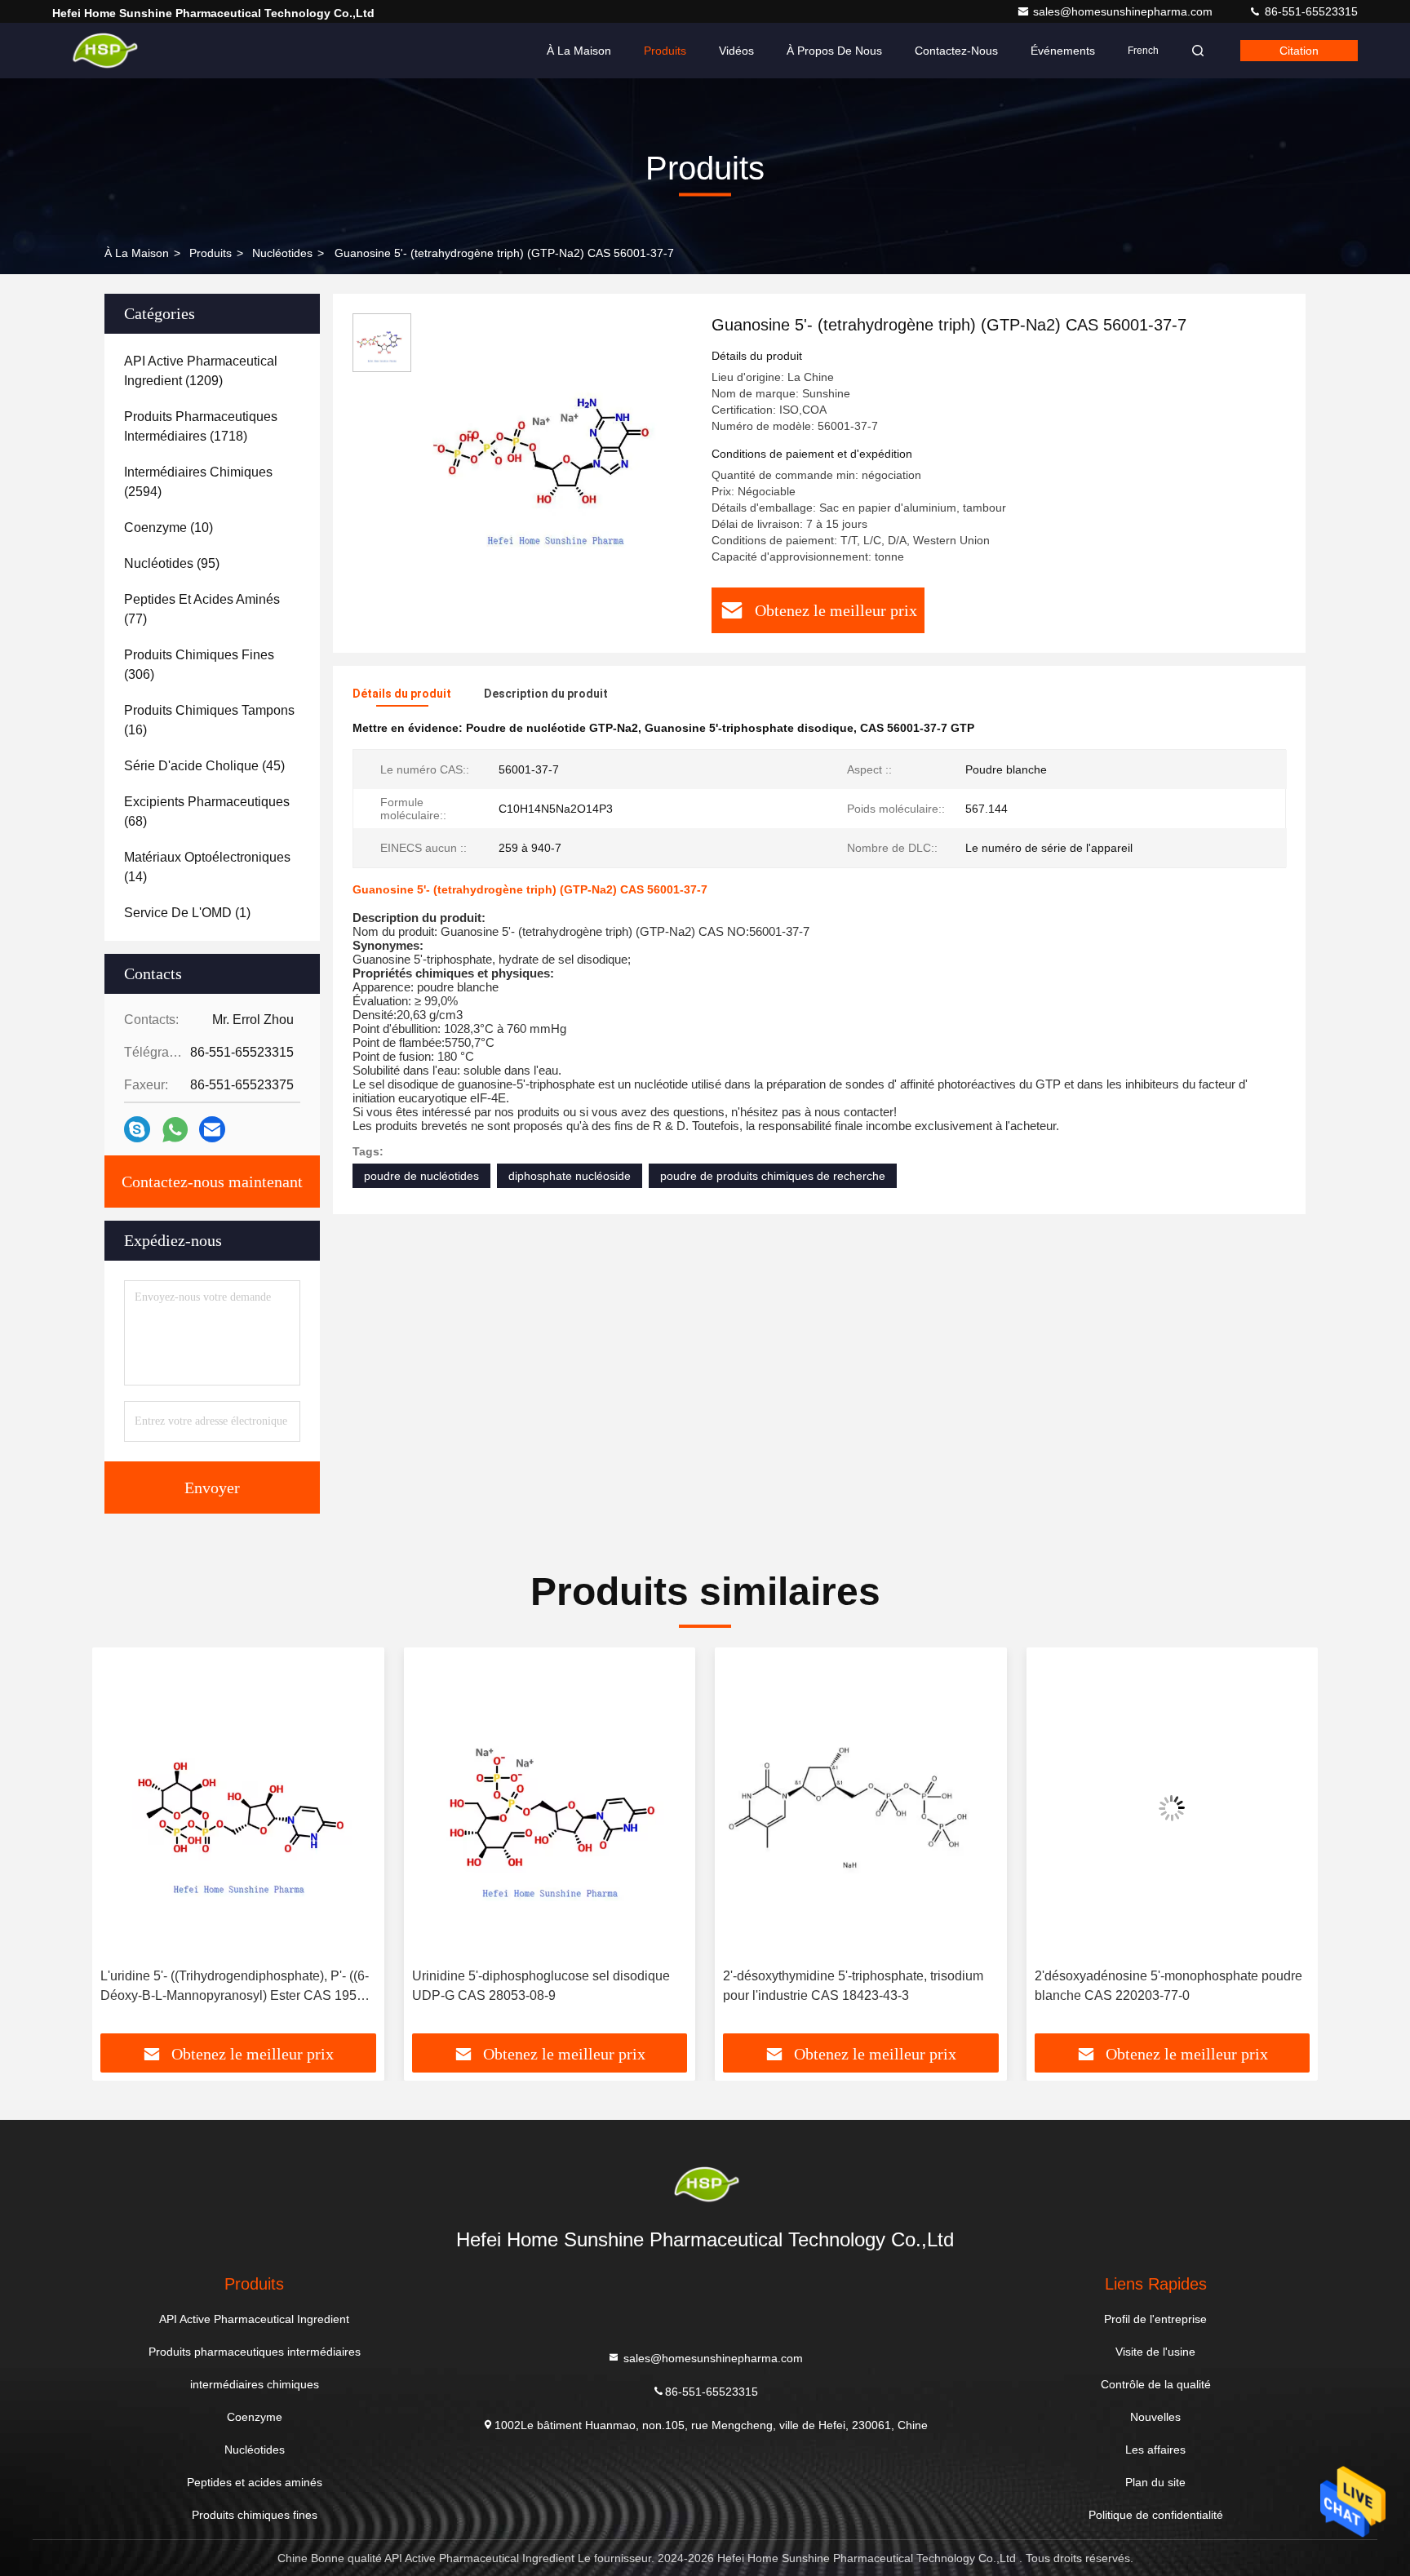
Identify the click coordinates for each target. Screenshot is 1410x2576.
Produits (665, 51)
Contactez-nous (956, 51)
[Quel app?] (175, 1130)
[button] (122, 1847)
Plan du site (1155, 2482)
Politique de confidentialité (1156, 2515)
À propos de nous (834, 51)
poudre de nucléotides (421, 1176)
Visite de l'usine (1155, 2352)
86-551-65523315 (1310, 11)
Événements (1063, 51)
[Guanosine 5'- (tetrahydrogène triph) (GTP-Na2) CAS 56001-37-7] (555, 450)
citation (1299, 51)
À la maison (579, 51)
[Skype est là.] (137, 1129)
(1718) (201, 426)
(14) (207, 867)
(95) (172, 563)
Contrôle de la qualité (1156, 2384)
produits (211, 253)
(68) (207, 811)
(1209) (201, 371)
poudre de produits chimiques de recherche (773, 1176)
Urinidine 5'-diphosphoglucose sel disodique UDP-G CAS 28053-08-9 (541, 1986)
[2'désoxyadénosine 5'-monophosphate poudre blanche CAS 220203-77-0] (1173, 1808)
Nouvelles (1155, 2417)
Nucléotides (282, 253)
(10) (168, 528)
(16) (209, 720)
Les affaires (1155, 2450)
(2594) (198, 482)
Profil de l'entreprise (1155, 2319)
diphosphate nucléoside (570, 1176)
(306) (199, 665)
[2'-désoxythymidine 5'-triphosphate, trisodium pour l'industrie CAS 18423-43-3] (861, 1808)
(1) (187, 913)
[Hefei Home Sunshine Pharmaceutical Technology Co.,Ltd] (104, 51)
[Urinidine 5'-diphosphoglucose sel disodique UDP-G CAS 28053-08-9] (550, 1808)
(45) (204, 766)
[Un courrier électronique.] (212, 1129)
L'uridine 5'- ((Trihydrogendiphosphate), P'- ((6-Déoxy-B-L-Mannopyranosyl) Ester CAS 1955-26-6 (235, 1987)
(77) (202, 609)
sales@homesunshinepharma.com (1124, 11)
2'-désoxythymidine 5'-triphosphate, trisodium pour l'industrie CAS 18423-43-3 (853, 1986)
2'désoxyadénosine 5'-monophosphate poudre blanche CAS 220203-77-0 (1168, 1986)
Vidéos (736, 51)
